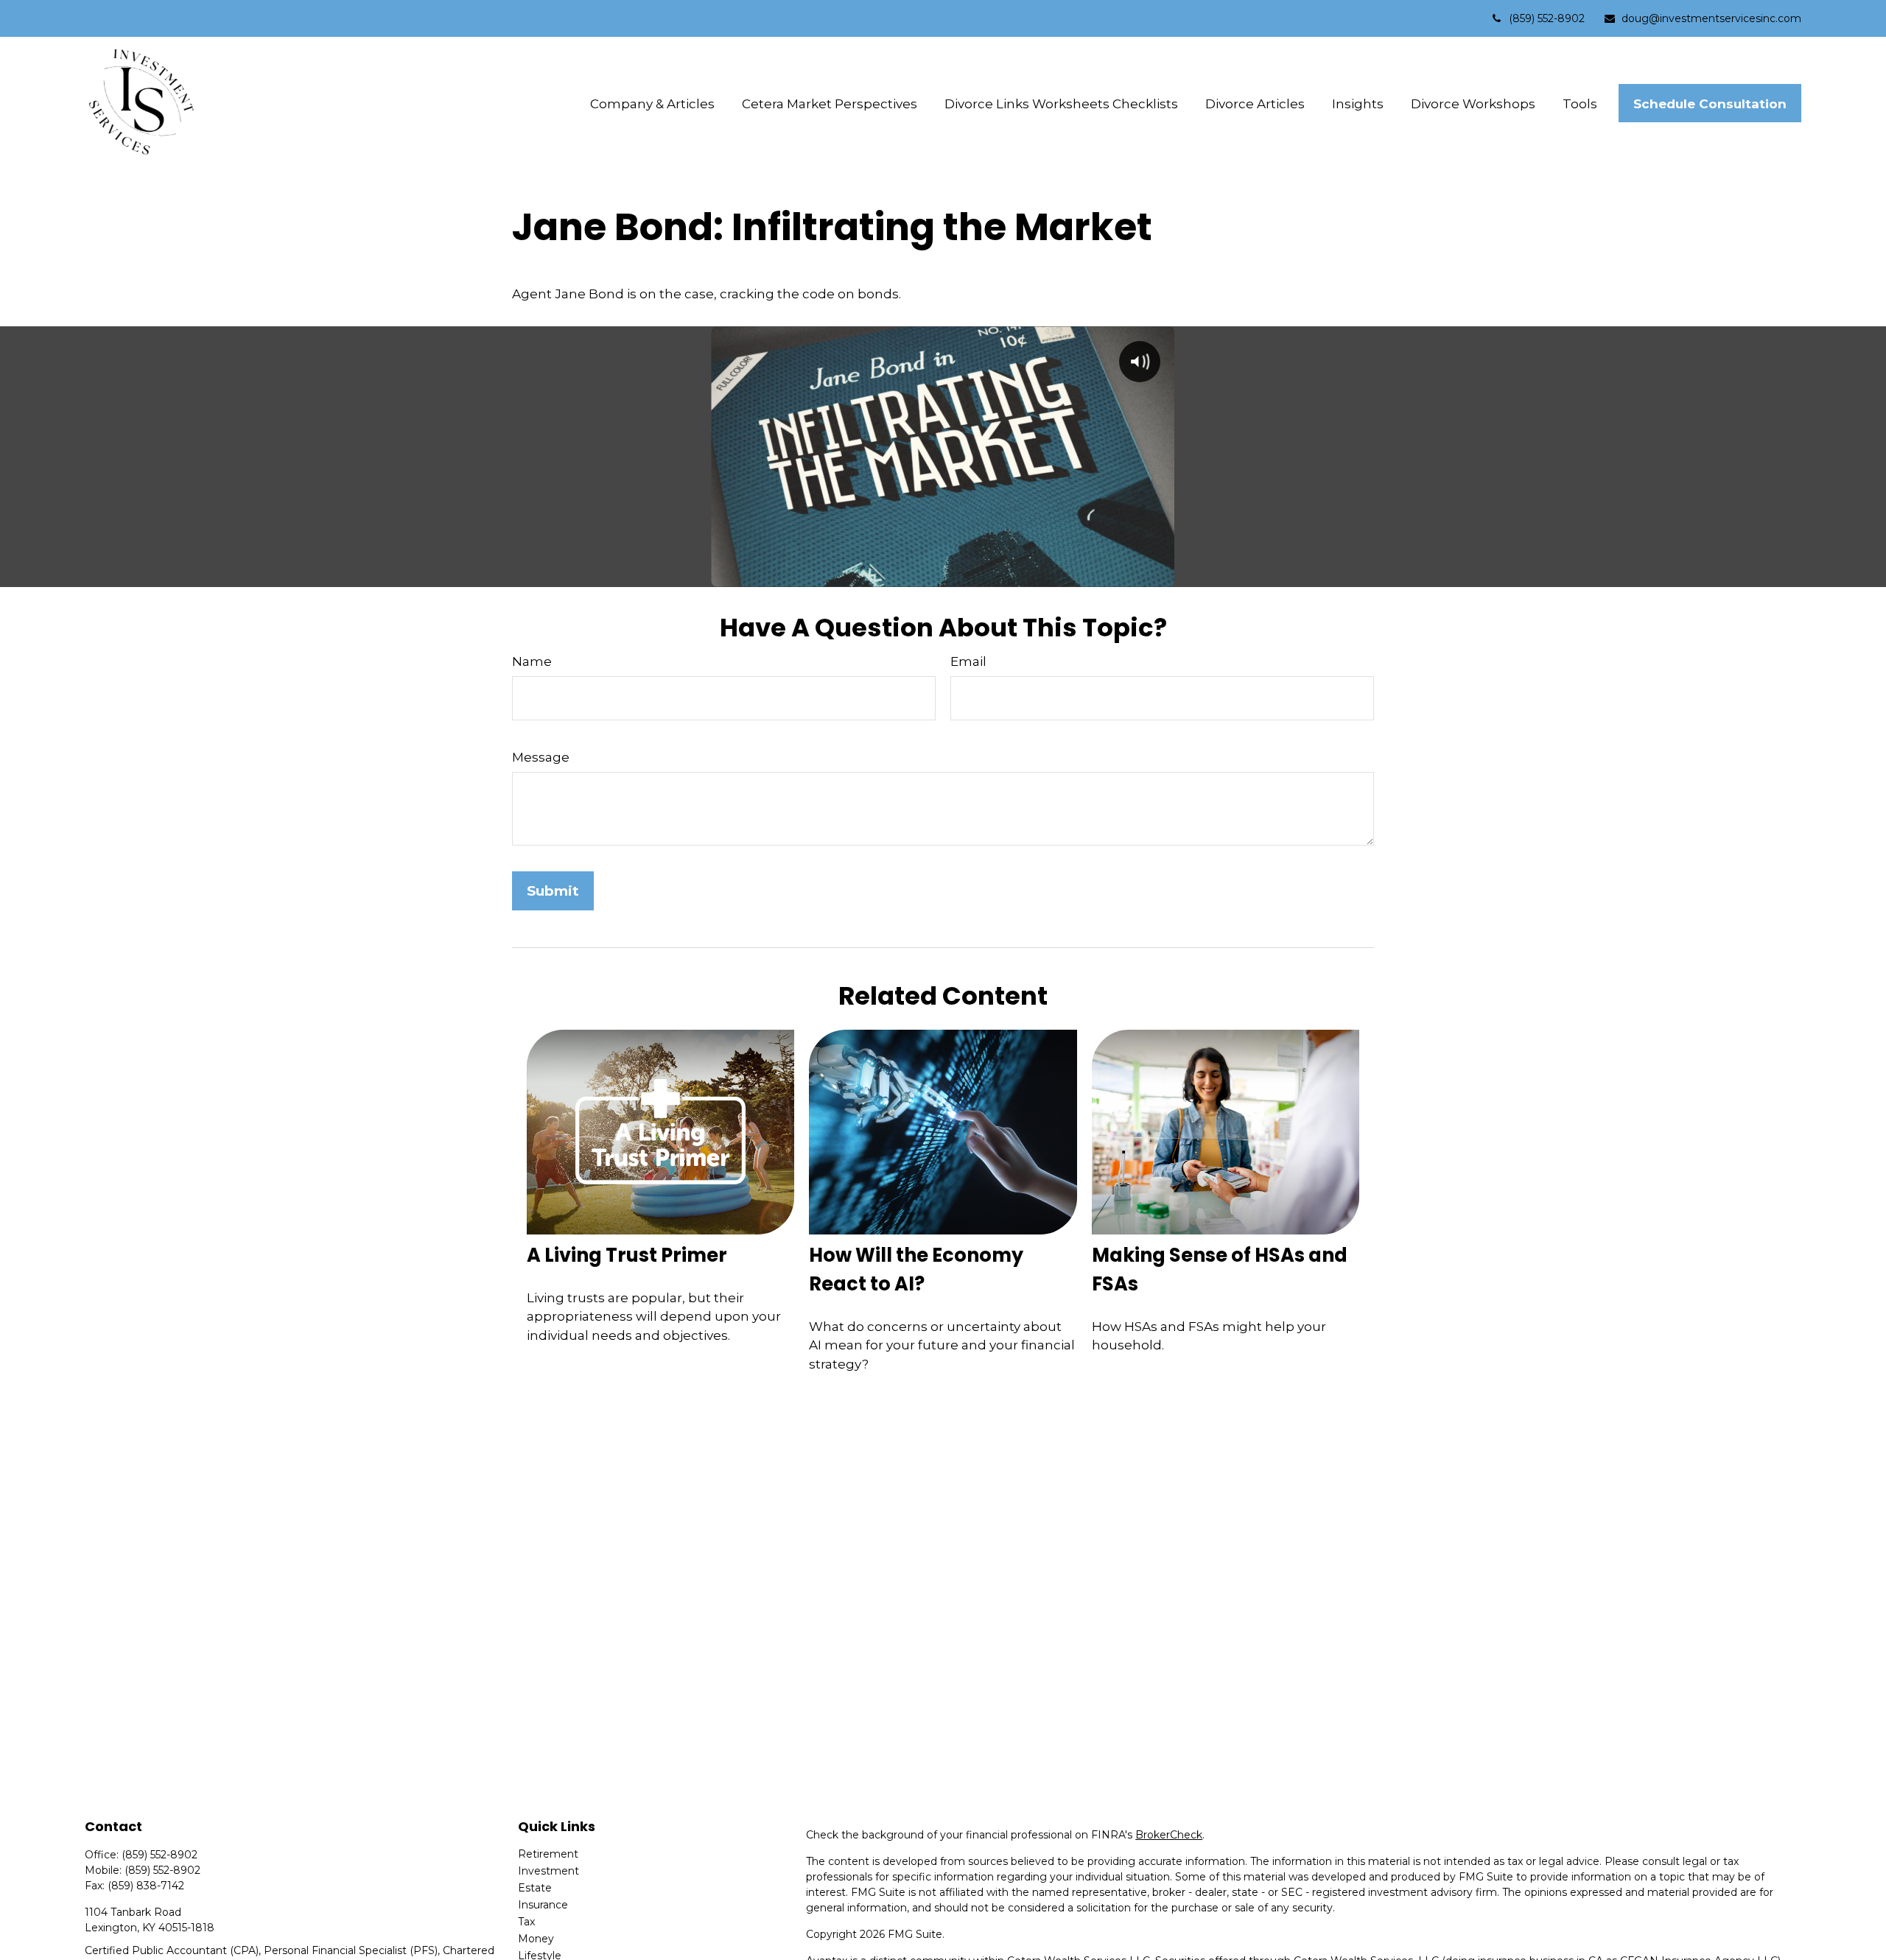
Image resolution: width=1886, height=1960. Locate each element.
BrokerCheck (1169, 1835)
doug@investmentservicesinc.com (1711, 18)
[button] (653, 103)
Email (968, 661)
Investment (548, 1871)
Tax (526, 1922)
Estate (535, 1888)
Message (541, 757)
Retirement (548, 1854)
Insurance (543, 1905)
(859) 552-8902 (1547, 18)
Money (536, 1939)
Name (532, 661)
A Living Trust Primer (627, 1255)
